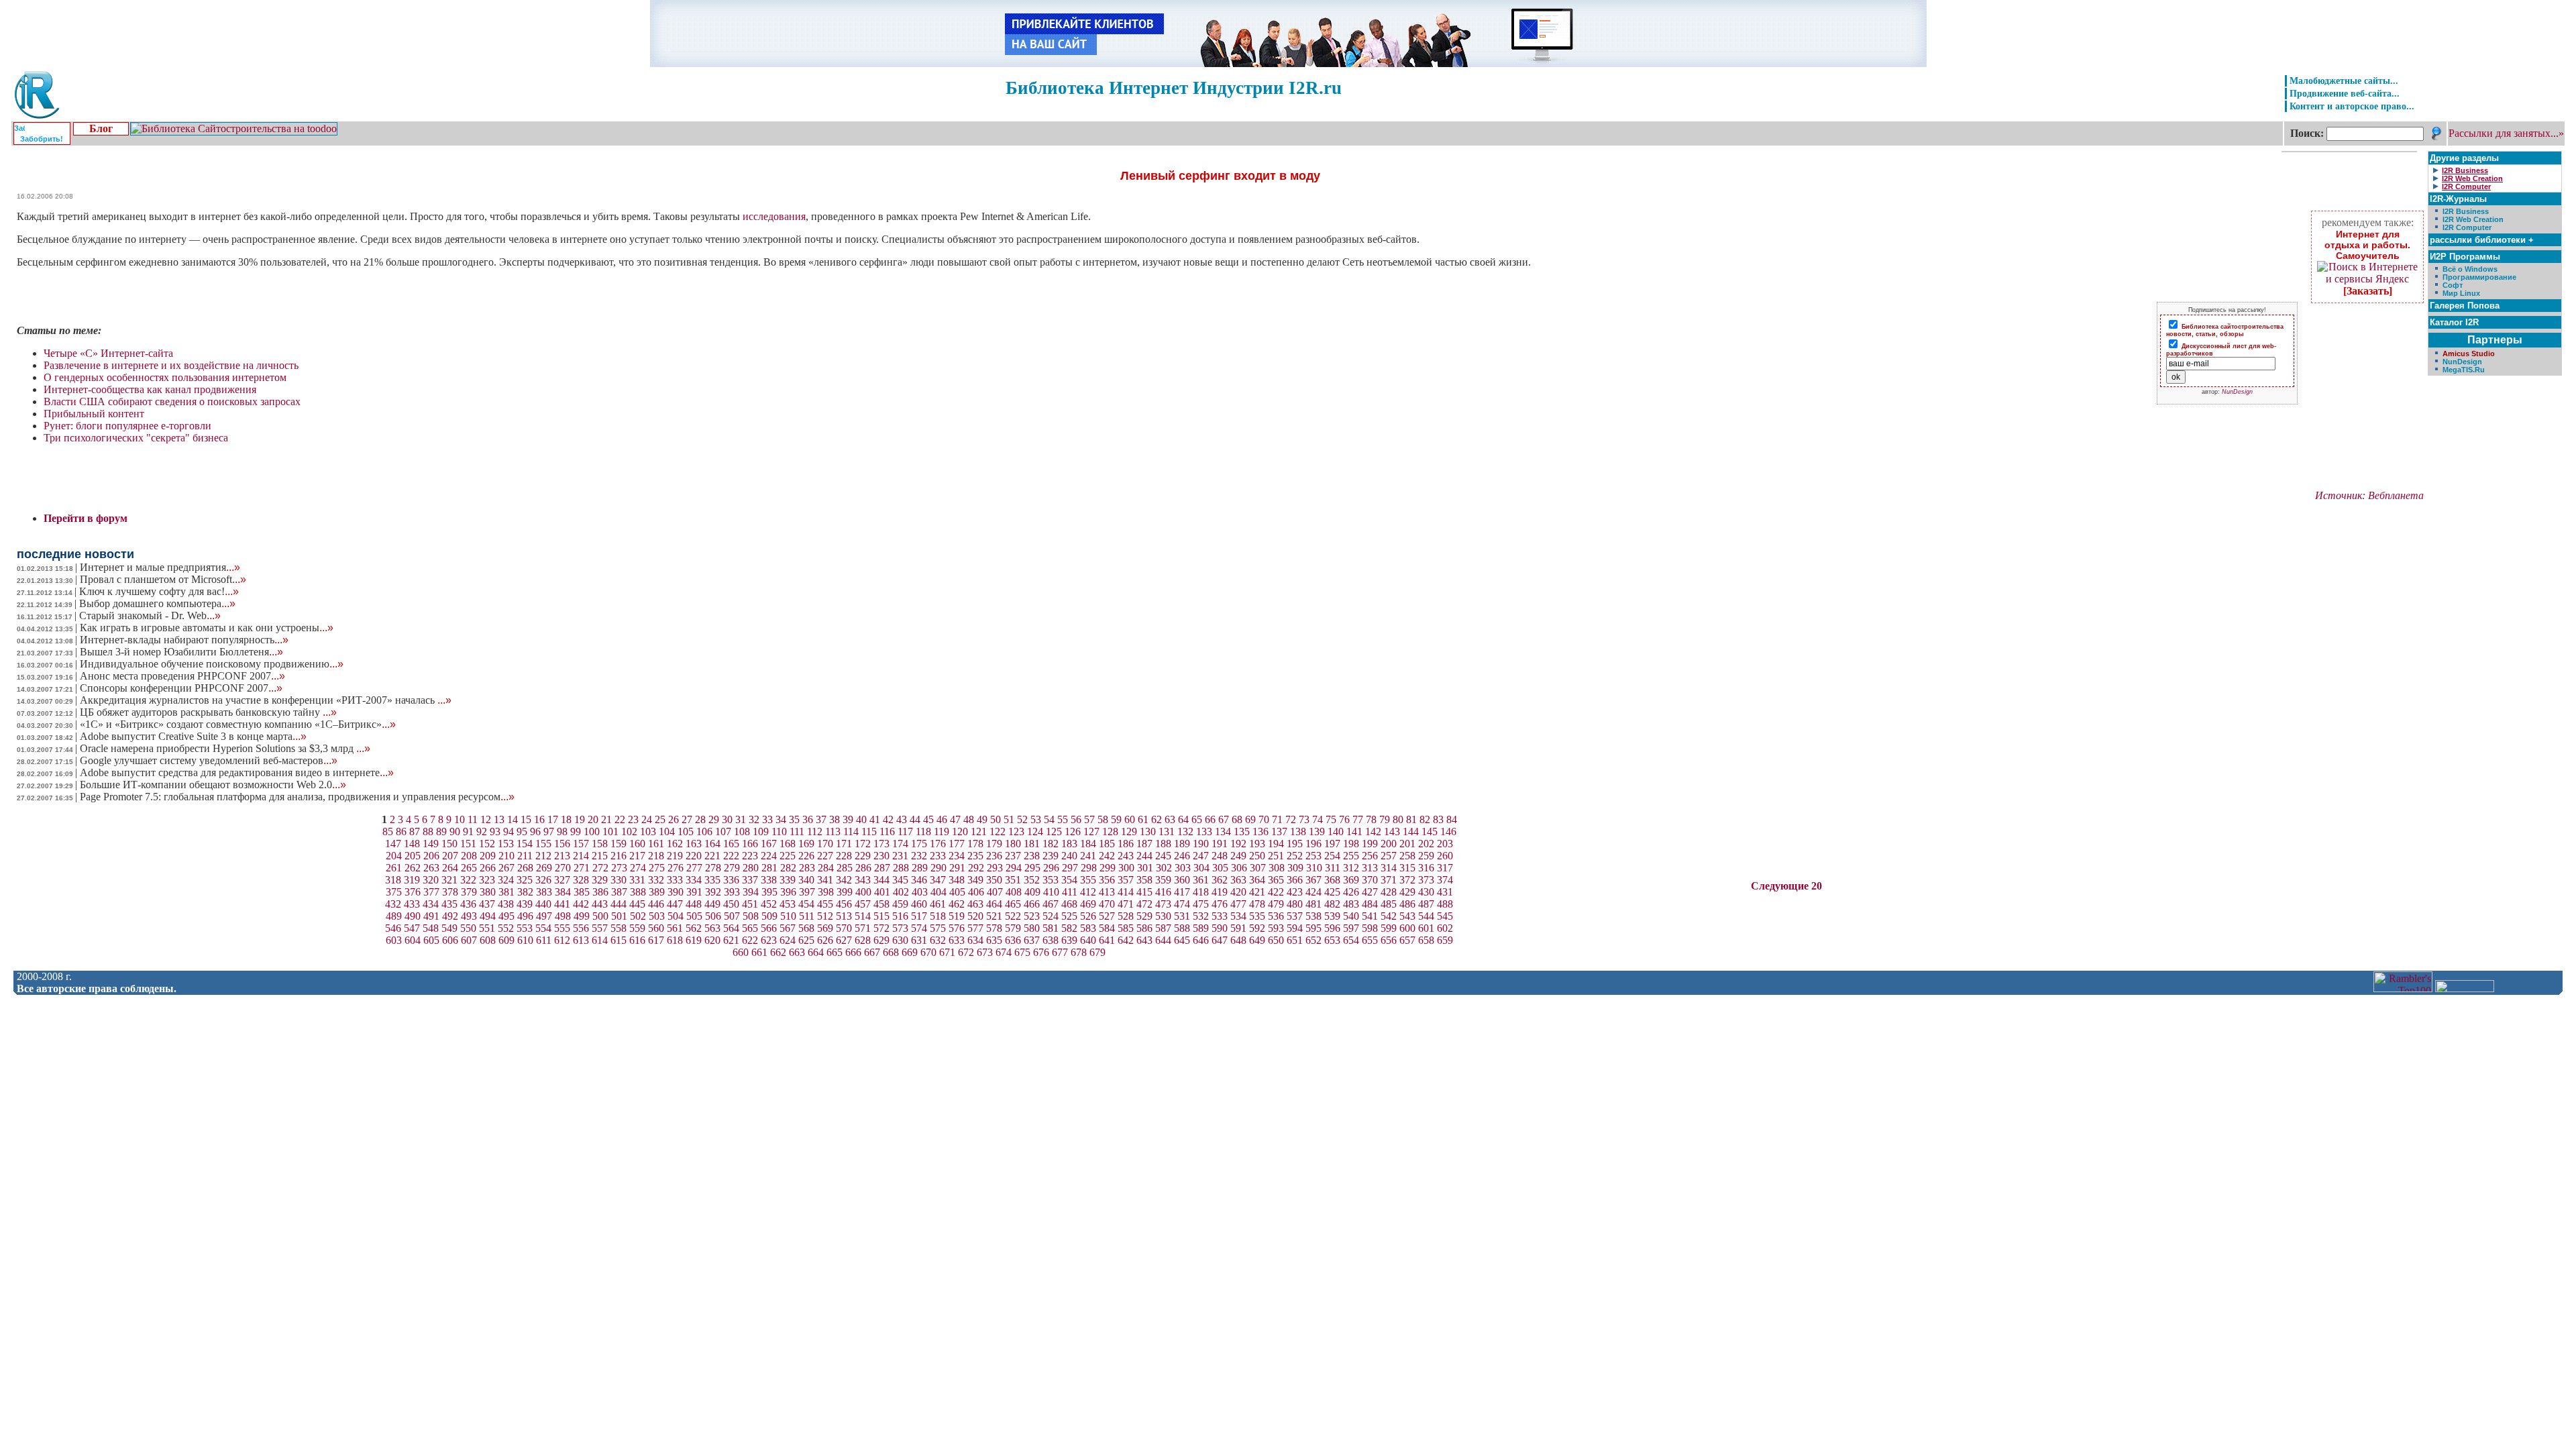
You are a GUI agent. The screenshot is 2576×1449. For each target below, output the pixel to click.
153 (506, 844)
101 (610, 831)
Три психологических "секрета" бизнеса (136, 438)
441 (562, 904)
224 (769, 856)
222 (731, 856)
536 (1276, 916)
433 (412, 904)
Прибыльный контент (94, 414)
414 (1126, 892)
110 (779, 831)
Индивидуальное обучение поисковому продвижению (212, 664)
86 (401, 831)
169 (806, 844)
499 (582, 916)
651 (1295, 940)
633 (957, 940)
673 (985, 952)
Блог (101, 128)
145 (1430, 831)
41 (875, 819)
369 (1351, 880)
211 (525, 856)
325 (525, 880)
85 (388, 831)
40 (861, 819)
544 (1426, 916)
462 (957, 904)
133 (1204, 831)
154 (525, 844)
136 (1260, 831)
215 (600, 856)
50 (996, 819)
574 (919, 928)
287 (882, 868)
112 (815, 831)
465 (1013, 904)
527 (1107, 916)
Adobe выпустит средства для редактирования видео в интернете (237, 772)
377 (431, 892)
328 (581, 880)
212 (543, 856)
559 (637, 928)
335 (712, 880)
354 (1069, 880)
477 (1238, 904)
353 (1051, 880)
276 (676, 868)
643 (1144, 940)
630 (900, 940)
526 (1088, 916)
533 (1220, 916)
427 (1370, 892)
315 (1407, 868)
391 (694, 892)
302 (1164, 868)
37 (821, 819)
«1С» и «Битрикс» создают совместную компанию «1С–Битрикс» (238, 724)
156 (562, 844)
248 (1220, 856)
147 (393, 844)
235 (975, 856)
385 (582, 892)
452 (769, 904)
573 (900, 928)
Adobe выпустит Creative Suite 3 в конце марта (193, 736)
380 (488, 892)
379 (469, 892)
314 (1389, 868)
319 (412, 880)
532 (1201, 916)
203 (1445, 844)
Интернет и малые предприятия (160, 567)
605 (431, 940)
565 (750, 928)
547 (412, 928)
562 (694, 928)
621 (731, 940)
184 (1088, 844)
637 (1032, 940)
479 (1276, 904)
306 (1239, 868)
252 (1295, 856)
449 (712, 904)
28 (700, 819)
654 (1351, 940)
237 (1013, 856)
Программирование (2479, 277)
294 (1014, 868)
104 (667, 831)
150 (449, 844)
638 (1051, 940)
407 (995, 892)
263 (431, 868)
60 (1130, 819)
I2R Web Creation (2473, 219)
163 (694, 844)
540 (1351, 916)
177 (957, 844)
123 (1016, 831)
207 (450, 856)
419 (1220, 892)
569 (825, 928)
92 (482, 831)
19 (580, 819)
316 (1426, 868)
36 (808, 819)
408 (1014, 892)
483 (1351, 904)
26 (674, 819)
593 (1276, 928)
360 (1182, 880)
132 (1185, 831)
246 (1182, 856)
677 (1060, 952)
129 (1129, 831)
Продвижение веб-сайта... (2345, 93)
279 (732, 868)
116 (887, 831)
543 (1407, 916)
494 (488, 916)
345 (900, 880)
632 (938, 940)
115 (869, 831)
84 (1452, 819)
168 (788, 844)
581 (1051, 928)
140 (1336, 831)
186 (1126, 844)
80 (1398, 819)
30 (727, 819)
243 (1126, 856)
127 (1091, 831)
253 (1313, 856)
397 (807, 892)
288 (901, 868)
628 (863, 940)
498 (563, 916)
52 (1022, 819)
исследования (774, 216)
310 (1314, 868)
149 (431, 844)
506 (713, 916)
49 (982, 819)
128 (1110, 831)
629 (881, 940)
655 (1370, 940)
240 (1069, 856)
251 (1276, 856)
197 (1332, 844)
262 (413, 868)
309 (1295, 868)
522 (1013, 916)
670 (928, 952)
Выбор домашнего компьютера (157, 603)
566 (769, 928)
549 (449, 928)
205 (413, 856)
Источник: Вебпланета (2369, 495)
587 (1163, 928)
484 (1370, 904)
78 (1371, 819)
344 (881, 880)
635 (994, 940)
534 (1238, 916)
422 (1276, 892)
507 (732, 916)
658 (1426, 940)
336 (731, 880)
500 (600, 916)
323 (487, 880)
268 (525, 868)
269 (544, 868)
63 (1170, 819)
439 (525, 904)
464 (994, 904)
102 (629, 831)
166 (750, 844)
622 (750, 940)
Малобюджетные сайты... (2344, 80)
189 (1182, 844)
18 (566, 819)
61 (1143, 819)
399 (845, 892)
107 (723, 831)
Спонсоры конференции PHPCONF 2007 (181, 688)
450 (731, 904)
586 (1144, 928)
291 (957, 868)
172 (863, 844)
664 (816, 952)
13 (499, 819)
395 (769, 892)
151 (468, 844)
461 (938, 904)
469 (1088, 904)
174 (900, 844)
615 (619, 940)
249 (1238, 856)
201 (1407, 844)
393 (732, 892)
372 (1407, 880)
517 (919, 916)
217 (637, 856)
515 (881, 916)
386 (600, 892)
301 (1145, 868)
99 (576, 831)
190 (1201, 844)
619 (694, 940)
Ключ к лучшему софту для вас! (159, 591)
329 (600, 880)
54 (1049, 819)
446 (656, 904)
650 (1276, 940)
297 (1070, 868)
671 (947, 952)
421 (1257, 892)
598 (1370, 928)
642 (1126, 940)
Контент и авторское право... (2352, 106)
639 (1069, 940)
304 (1201, 868)
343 (863, 880)
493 (469, 916)
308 (1277, 868)
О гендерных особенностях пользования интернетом (165, 377)
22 (620, 819)
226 (806, 856)
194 (1276, 844)
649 (1257, 940)
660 (741, 952)
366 (1295, 880)
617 (656, 940)
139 (1317, 831)
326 (543, 880)
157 (581, 844)
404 (938, 892)
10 (460, 819)
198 (1351, 844)
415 (1144, 892)
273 (619, 868)
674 (1004, 952)
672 (966, 952)
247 (1201, 856)
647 (1220, 940)
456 (844, 904)
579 (1013, 928)
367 (1313, 880)
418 (1201, 892)
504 (676, 916)
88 (428, 831)
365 (1276, 880)
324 (506, 880)
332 (656, 880)
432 (393, 904)
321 (449, 880)
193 (1257, 844)
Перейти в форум (86, 518)
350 (994, 880)
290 (938, 868)
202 (1426, 844)
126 (1073, 831)
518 (938, 916)
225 (788, 856)
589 (1201, 928)
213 (562, 856)
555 (562, 928)
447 (675, 904)
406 (976, 892)
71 (1277, 819)
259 (1426, 856)
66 (1210, 819)
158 (600, 844)
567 (788, 928)
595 (1313, 928)
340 (806, 880)
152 (487, 844)
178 (975, 844)
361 (1201, 880)
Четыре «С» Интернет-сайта (108, 353)
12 (486, 819)
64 (1183, 819)
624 (788, 940)
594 (1295, 928)
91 (468, 831)
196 (1313, 844)
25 (660, 819)
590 (1220, 928)
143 (1392, 831)
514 (863, 916)
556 (581, 928)
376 (413, 892)
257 (1389, 856)
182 (1051, 844)
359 (1163, 880)
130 (1148, 831)
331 (637, 880)
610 (525, 940)
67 (1224, 819)
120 (960, 831)
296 (1051, 868)
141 (1354, 831)
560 (656, 928)
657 (1407, 940)
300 (1126, 868)
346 (919, 880)
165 (731, 844)
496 (525, 916)
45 (928, 819)
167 (769, 844)
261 (394, 868)
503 (657, 916)
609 (506, 940)
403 (920, 892)
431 (1445, 892)
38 (835, 819)
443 (600, 904)
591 (1238, 928)
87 (415, 831)
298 (1089, 868)
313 (1370, 868)
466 (1032, 904)
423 (1295, 892)
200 (1389, 844)
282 (788, 868)
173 (881, 844)
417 (1182, 892)
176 (938, 844)
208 (469, 856)
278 (713, 868)
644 (1163, 940)
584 (1107, 928)
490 (413, 916)
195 (1295, 844)
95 (522, 831)
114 (851, 831)
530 (1163, 916)
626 (825, 940)
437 (487, 904)
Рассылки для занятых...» (2506, 133)
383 (544, 892)
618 (675, 940)
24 (647, 819)
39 (848, 819)
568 (806, 928)
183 (1069, 844)
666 (853, 952)
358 (1144, 880)
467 (1051, 904)
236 (994, 856)
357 (1126, 880)
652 (1313, 940)
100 (592, 831)
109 (761, 831)
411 (1070, 892)
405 (957, 892)
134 (1223, 831)
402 (901, 892)
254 (1332, 856)
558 (619, 928)
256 (1370, 856)
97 (549, 831)
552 (506, 928)
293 (995, 868)
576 (957, 928)
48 (969, 819)
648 (1238, 940)
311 (1333, 868)
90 (455, 831)
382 (525, 892)
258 (1407, 856)
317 (1445, 868)
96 (535, 831)
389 (657, 892)
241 (1088, 856)
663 (797, 952)
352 (1032, 880)
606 (450, 940)
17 (553, 819)
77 (1358, 819)
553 (525, 928)
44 (915, 819)
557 (600, 928)
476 (1220, 904)
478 (1257, 904)
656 (1389, 940)
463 (975, 904)
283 (807, 868)
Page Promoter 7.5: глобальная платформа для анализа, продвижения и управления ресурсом (297, 797)
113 (833, 831)
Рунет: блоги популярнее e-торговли (127, 426)
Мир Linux (2461, 293)
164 (712, 844)
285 (845, 868)
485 (1389, 904)
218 (656, 856)
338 (769, 880)
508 (751, 916)
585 (1126, 928)
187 (1144, 844)
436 (468, 904)
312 (1351, 868)
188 (1163, 844)
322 (468, 880)
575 (938, 928)
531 (1182, 916)
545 (1445, 916)
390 (676, 892)
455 (825, 904)
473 (1163, 904)
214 (581, 856)
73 (1304, 819)
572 (881, 928)
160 (637, 844)
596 (1332, 928)
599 (1389, 928)
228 (844, 856)
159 (619, 844)
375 (394, 892)
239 (1051, 856)
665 (835, 952)
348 (957, 880)
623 (769, 940)
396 (788, 892)
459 (900, 904)
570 (844, 928)
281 (769, 868)
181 (1032, 844)
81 (1411, 819)
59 (1116, 819)
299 (1108, 868)
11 (473, 819)
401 (882, 892)
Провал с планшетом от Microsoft (163, 579)
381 (506, 892)
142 (1373, 831)
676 (1041, 952)
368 (1332, 880)
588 (1182, 928)
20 (593, 819)
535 (1257, 916)
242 (1107, 856)
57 (1089, 819)
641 (1107, 940)
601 (1426, 928)
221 (712, 856)
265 (469, 868)
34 (781, 819)
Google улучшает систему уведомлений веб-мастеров (209, 760)
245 (1163, 856)
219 (675, 856)
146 (1448, 831)
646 (1201, 940)
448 (694, 904)
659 (1445, 940)
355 (1088, 880)
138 (1298, 831)
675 (1022, 952)
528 (1126, 916)
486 (1407, 904)
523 (1032, 916)
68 (1237, 819)
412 (1088, 892)
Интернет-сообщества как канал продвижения (150, 389)
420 (1238, 892)
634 (975, 940)
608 (488, 940)
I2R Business (2466, 211)
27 (687, 819)
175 (919, 844)
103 (648, 831)
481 (1313, 904)
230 (881, 856)
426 (1351, 892)
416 (1163, 892)
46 (942, 819)
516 (900, 916)
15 (526, 819)
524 (1051, 916)
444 (619, 904)
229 (863, 856)
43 (902, 819)
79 (1385, 819)
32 (754, 819)
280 (751, 868)
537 (1295, 916)
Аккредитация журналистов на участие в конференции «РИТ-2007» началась (266, 700)
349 (975, 880)
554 (543, 928)
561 (675, 928)
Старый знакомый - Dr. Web (150, 615)
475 (1201, 904)
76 (1344, 819)
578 (994, 928)
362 (1220, 880)
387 (619, 892)
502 (638, 916)
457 (863, 904)
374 (1445, 880)
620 (712, 940)
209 (488, 856)
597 (1351, 928)
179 (994, 844)
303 (1183, 868)
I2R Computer (2467, 227)
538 (1313, 916)
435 (449, 904)
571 (863, 928)
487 (1426, 904)
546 (393, 928)
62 (1157, 819)
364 (1257, 880)
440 (543, 904)
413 (1107, 892)
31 (741, 819)
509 (769, 916)
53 (1036, 819)
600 (1407, 928)
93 (495, 831)
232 (919, 856)
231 (900, 856)
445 (637, 904)
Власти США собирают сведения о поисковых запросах (172, 401)
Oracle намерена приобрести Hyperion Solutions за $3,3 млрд (225, 748)
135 (1242, 831)
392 (713, 892)
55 (1063, 819)
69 (1250, 819)
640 (1088, 940)
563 (712, 928)
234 (957, 856)
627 (844, 940)
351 (1013, 880)
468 (1069, 904)
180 (1013, 844)
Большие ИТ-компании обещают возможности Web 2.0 (213, 785)
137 (1279, 831)
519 (957, 916)
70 (1264, 819)
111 (797, 831)
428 (1389, 892)
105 (686, 831)
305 (1220, 868)
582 (1069, 928)
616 (637, 940)
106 (704, 831)
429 (1407, 892)
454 (806, 904)
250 (1257, 856)
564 (731, 928)
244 (1144, 856)
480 (1295, 904)
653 (1332, 940)
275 (657, 868)
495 (506, 916)
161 (656, 844)
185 (1107, 844)
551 (487, 928)
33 (767, 819)
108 (742, 831)
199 (1370, 844)
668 (891, 952)
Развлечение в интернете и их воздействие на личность (171, 365)
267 (506, 868)
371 (1389, 880)
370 (1370, 880)
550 (468, 928)
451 (750, 904)
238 (1032, 856)
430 (1426, 892)
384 (563, 892)
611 (544, 940)
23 (633, 819)
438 (506, 904)
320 (431, 880)
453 (788, 904)
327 (562, 880)
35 (794, 819)
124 (1035, 831)
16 (539, 819)
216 (619, 856)
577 (975, 928)
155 (543, 844)
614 (600, 940)
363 (1238, 880)
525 (1069, 916)
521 (994, 916)
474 (1182, 904)
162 (675, 844)
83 (1438, 819)
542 (1389, 916)
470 (1107, 904)
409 (1032, 892)
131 (1167, 831)
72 (1291, 819)
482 (1332, 904)
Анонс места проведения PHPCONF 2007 (182, 676)
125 (1054, 831)
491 (431, 916)
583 (1088, 928)
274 (638, 868)
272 (600, 868)
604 (413, 940)
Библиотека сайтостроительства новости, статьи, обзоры (2225, 330)
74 (1318, 819)
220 (694, 856)
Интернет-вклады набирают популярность (184, 640)
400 (863, 892)
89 (441, 831)
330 (619, 880)
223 (750, 856)
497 (544, 916)
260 (1445, 856)
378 (450, 892)
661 (759, 952)
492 (450, 916)
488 (1445, 904)
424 (1313, 892)
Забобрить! (42, 139)
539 (1332, 916)
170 (825, 844)
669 (910, 952)
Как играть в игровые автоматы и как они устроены (207, 628)
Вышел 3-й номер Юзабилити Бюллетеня (181, 652)
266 (488, 868)
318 (393, 880)
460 (919, 904)
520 (975, 916)
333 (675, 880)
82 (1425, 819)
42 (888, 819)
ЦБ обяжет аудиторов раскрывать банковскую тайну (208, 712)
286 (863, 868)
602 (1445, 928)
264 (450, 868)
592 (1257, 928)
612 (562, 940)
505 (694, 916)
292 (976, 868)
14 (513, 819)
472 (1144, 904)
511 (807, 916)
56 (1076, 819)
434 (431, 904)
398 (826, 892)
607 (469, 940)
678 (1079, 952)
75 (1331, 819)
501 (619, 916)
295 (1032, 868)
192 (1238, 844)
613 (581, 940)
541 (1370, 916)
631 (919, 940)
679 (1097, 952)
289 (920, 868)
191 (1220, 844)
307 (1258, 868)
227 (825, 856)
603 (394, 940)
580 (1032, 928)
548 (431, 928)
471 (1126, 904)
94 (508, 831)
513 (844, 916)
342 (844, 880)
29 (714, 819)
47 (955, 819)
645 (1182, 940)
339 (788, 880)
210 (506, 856)
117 (905, 831)
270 (563, 868)
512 (825, 916)
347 (938, 880)
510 (788, 916)
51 (1009, 819)
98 (562, 831)
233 (938, 856)
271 (582, 868)
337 (750, 880)
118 (923, 831)
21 (606, 819)
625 (806, 940)
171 (844, 844)
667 (872, 952)
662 (778, 952)
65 (1197, 819)
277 (694, 868)
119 (942, 831)
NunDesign (2237, 392)
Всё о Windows (2470, 269)
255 (1351, 856)
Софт (2453, 285)
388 (638, 892)
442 (581, 904)
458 (881, 904)
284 (826, 868)
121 (979, 831)
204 (394, 856)
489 (394, 916)
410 (1051, 892)
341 (825, 880)
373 (1426, 880)
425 (1332, 892)
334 (694, 880)
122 (998, 831)
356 (1107, 880)
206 (431, 856)
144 (1411, 831)
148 (412, 844)
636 (1013, 940)
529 (1144, 916)
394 (751, 892)
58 (1103, 819)
